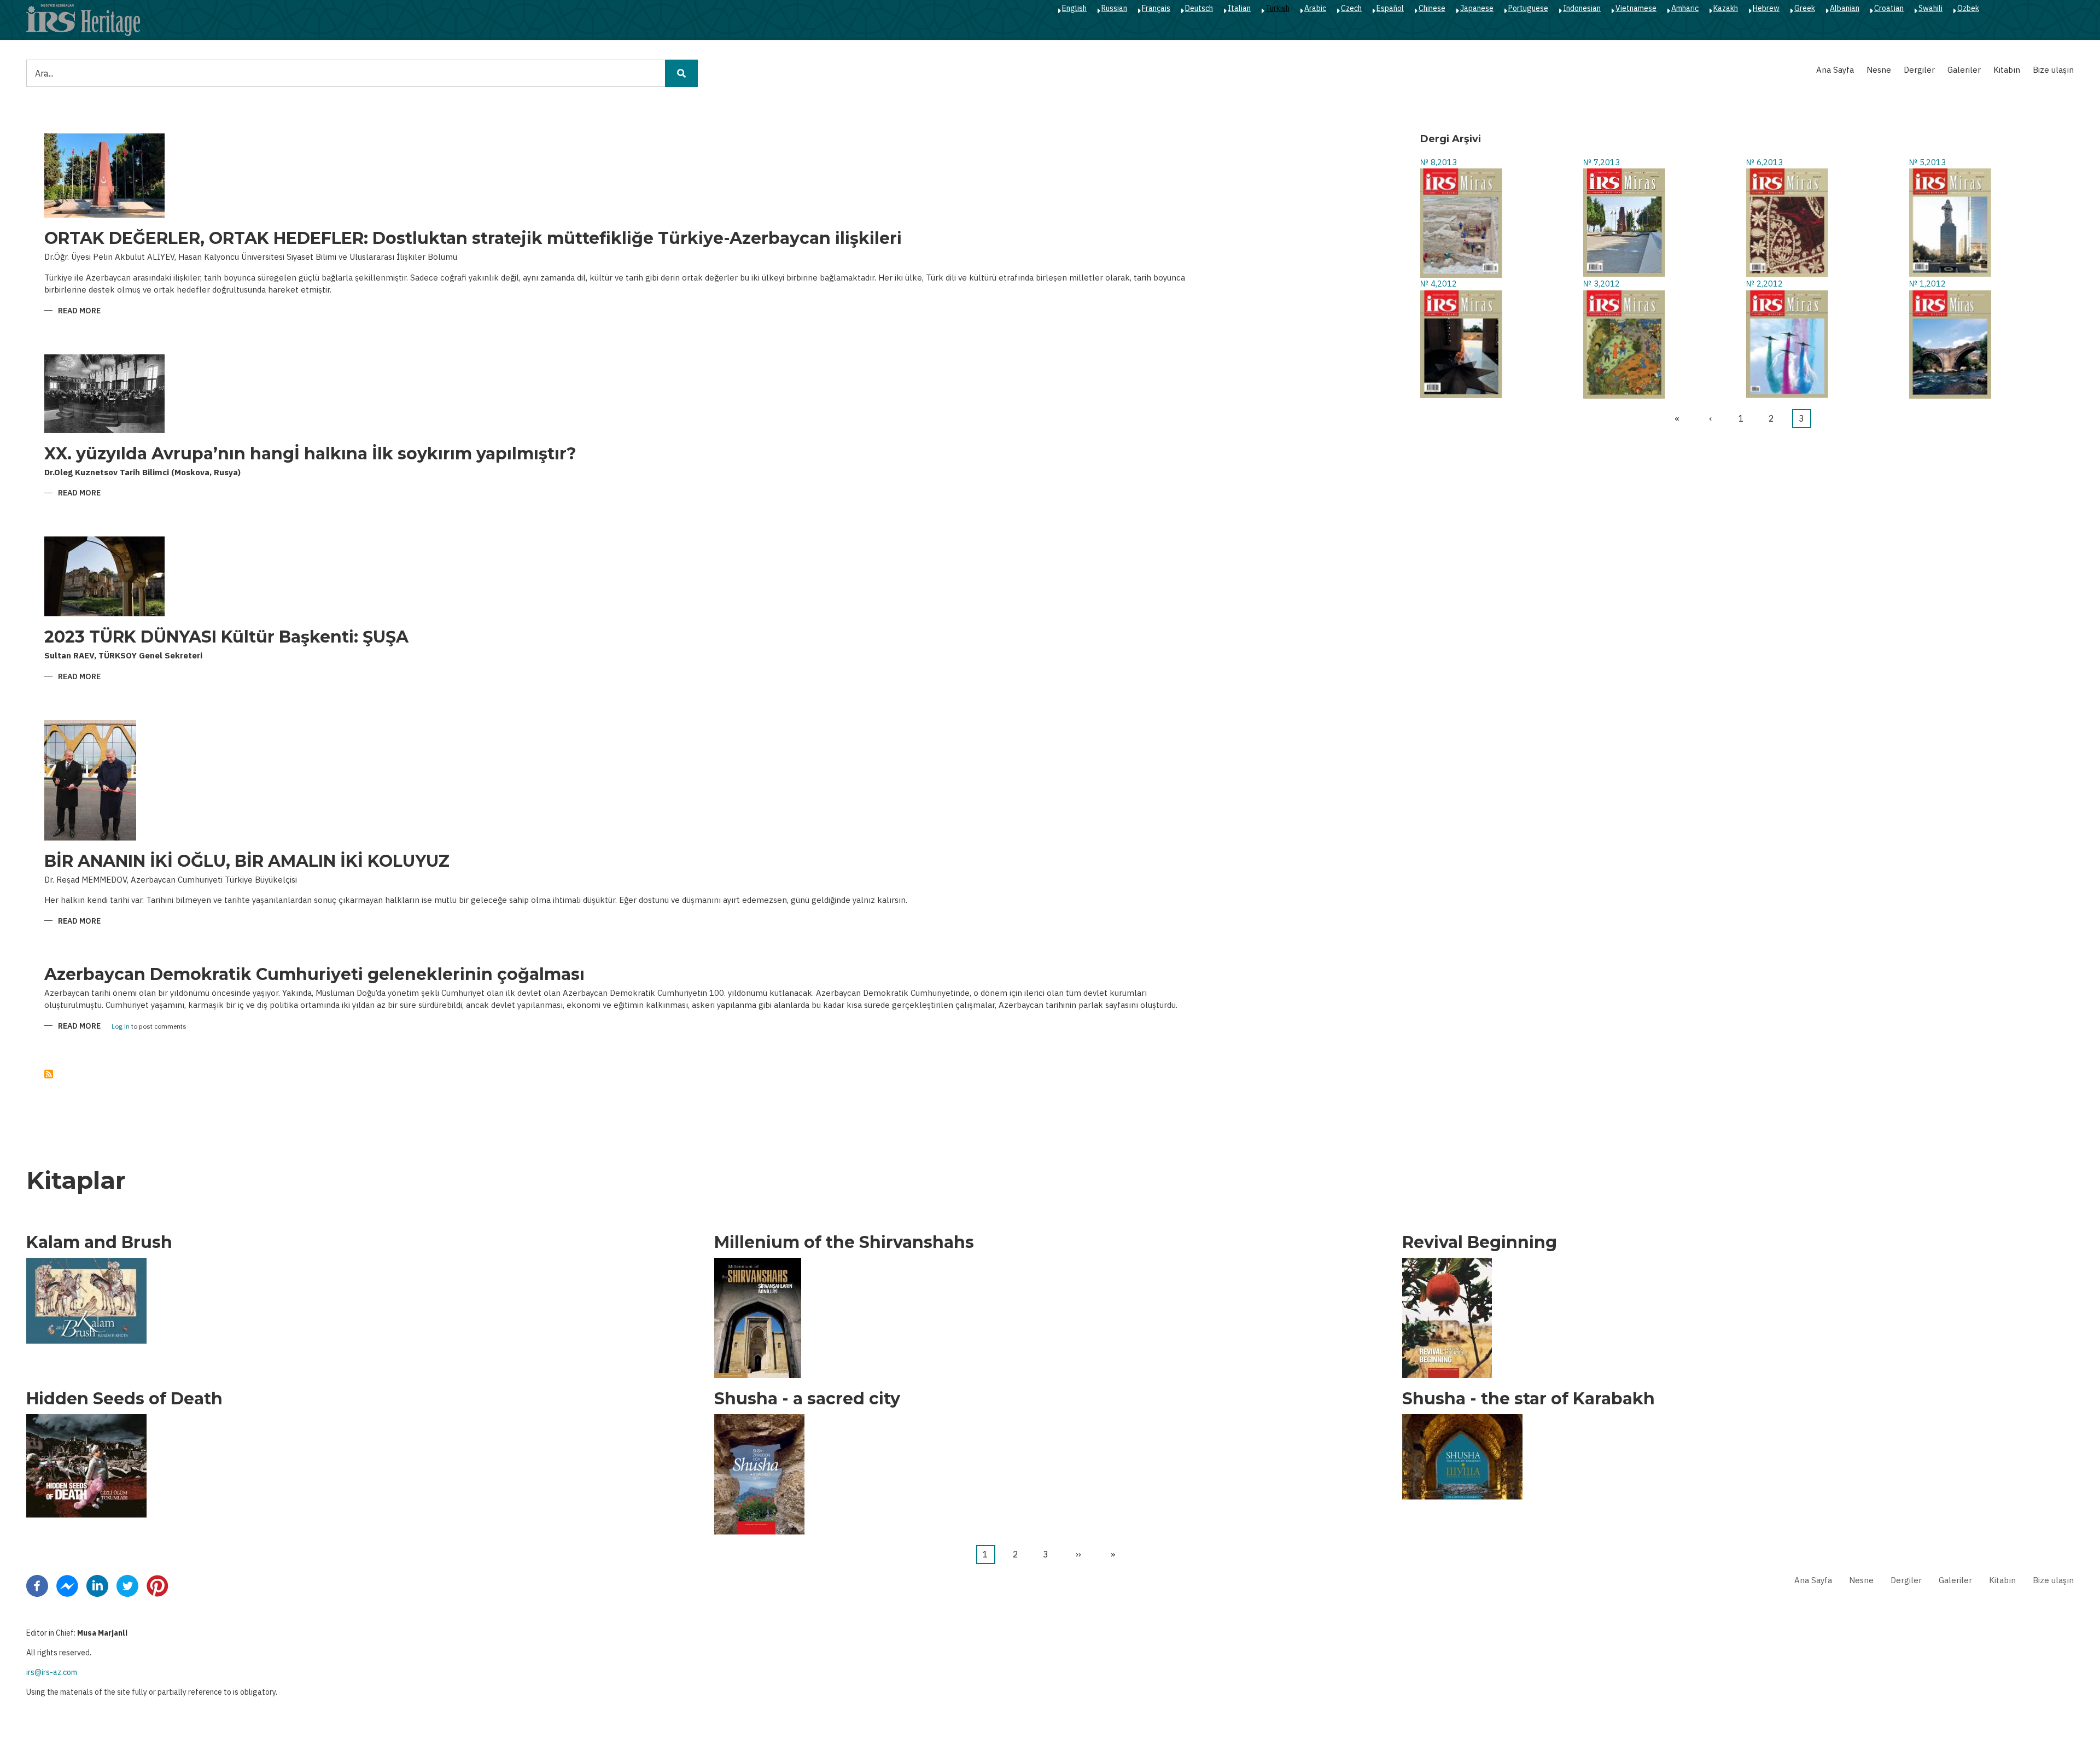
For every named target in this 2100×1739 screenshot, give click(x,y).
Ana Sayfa (1835, 70)
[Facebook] (37, 1585)
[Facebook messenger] (67, 1585)
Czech (1351, 8)
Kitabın (2007, 70)
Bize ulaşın (2053, 70)
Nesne (1879, 70)
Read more (79, 311)
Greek (1805, 8)
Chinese (1432, 8)
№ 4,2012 (1439, 284)
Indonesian (1582, 8)
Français (1156, 8)
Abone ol (49, 1074)
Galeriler (1964, 70)
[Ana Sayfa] (83, 20)
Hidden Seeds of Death (124, 1399)
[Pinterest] (157, 1585)
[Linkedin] (97, 1585)
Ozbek (1968, 8)
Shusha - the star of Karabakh (1529, 1399)
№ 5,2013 (1927, 162)
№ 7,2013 (1602, 162)
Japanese (1477, 8)
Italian (1239, 8)
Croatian (1889, 8)
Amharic (1685, 8)
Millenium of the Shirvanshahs (844, 1242)
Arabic (1315, 8)
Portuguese (1528, 8)
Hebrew (1766, 8)
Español (1390, 8)
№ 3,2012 (1602, 284)
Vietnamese (1636, 8)
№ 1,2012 (1927, 284)
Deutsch (1199, 8)
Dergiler (1919, 70)
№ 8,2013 (1439, 162)
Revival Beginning (1480, 1242)
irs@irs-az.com (52, 1672)
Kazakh (1726, 8)
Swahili (1930, 8)
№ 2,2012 (1764, 284)
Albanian (1845, 8)
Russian (1114, 8)
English (1074, 8)
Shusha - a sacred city (807, 1399)
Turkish (1277, 8)
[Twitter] (127, 1585)
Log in (121, 1027)
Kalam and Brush (99, 1242)
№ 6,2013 (1764, 162)
